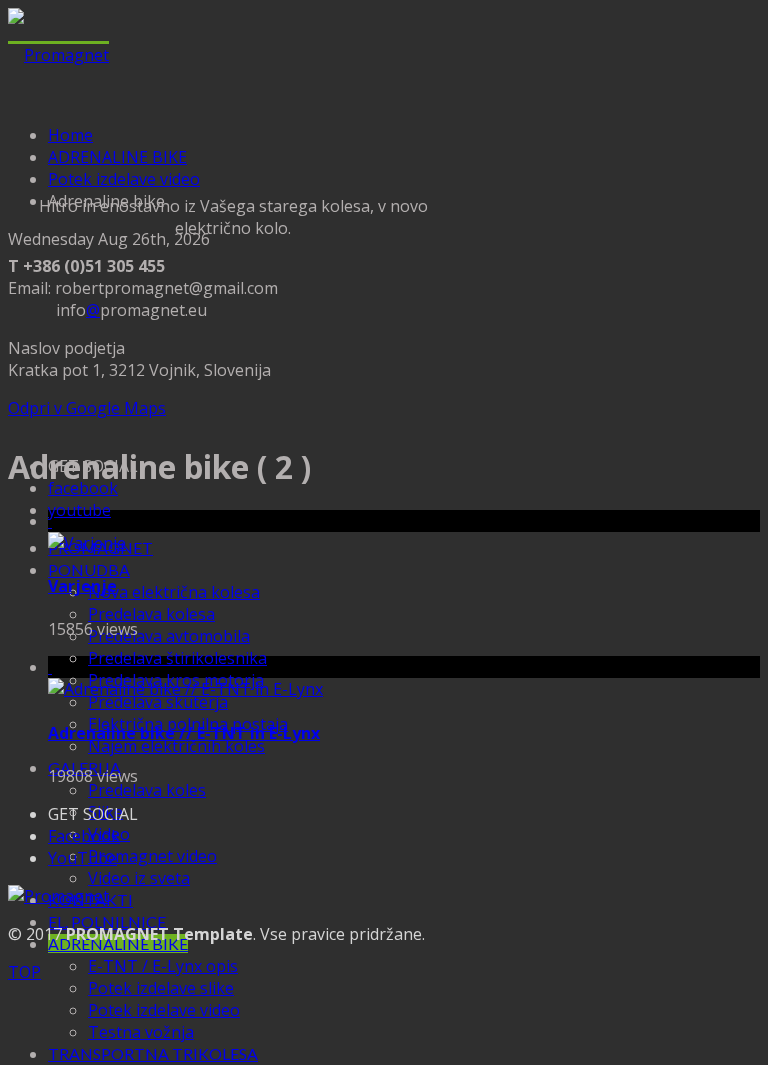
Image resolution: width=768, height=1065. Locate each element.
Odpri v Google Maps (87, 408)
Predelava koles (147, 790)
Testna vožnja (141, 1032)
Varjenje (82, 586)
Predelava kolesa (151, 614)
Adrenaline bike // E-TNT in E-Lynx (184, 733)
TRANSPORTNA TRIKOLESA (153, 1053)
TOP (24, 972)
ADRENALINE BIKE (117, 157)
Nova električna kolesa (174, 592)
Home (70, 135)
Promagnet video (152, 856)
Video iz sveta (139, 878)
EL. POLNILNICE (107, 921)
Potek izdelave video (164, 1010)
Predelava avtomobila (169, 636)
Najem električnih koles (176, 746)
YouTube (82, 858)
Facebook (84, 836)
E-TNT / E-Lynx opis (163, 966)
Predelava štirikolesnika (177, 658)
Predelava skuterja (158, 702)
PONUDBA (89, 569)
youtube (79, 510)
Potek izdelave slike (161, 988)
